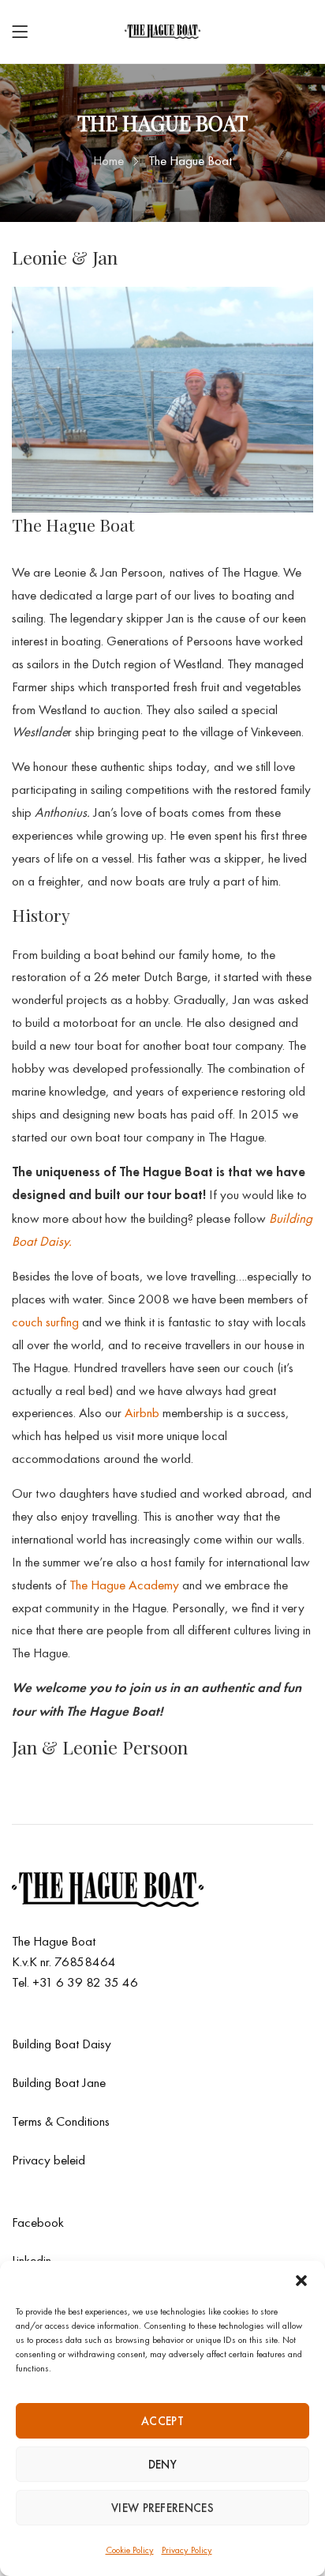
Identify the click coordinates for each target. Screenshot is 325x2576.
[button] (301, 2281)
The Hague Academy (126, 1585)
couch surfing (47, 1322)
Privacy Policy (187, 2550)
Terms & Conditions (61, 2121)
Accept (162, 2421)
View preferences (162, 2508)
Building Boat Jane (59, 2082)
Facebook (38, 2222)
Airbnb (142, 1412)
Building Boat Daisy (62, 2044)
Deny (162, 2465)
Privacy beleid (49, 2160)
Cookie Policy (130, 2550)
